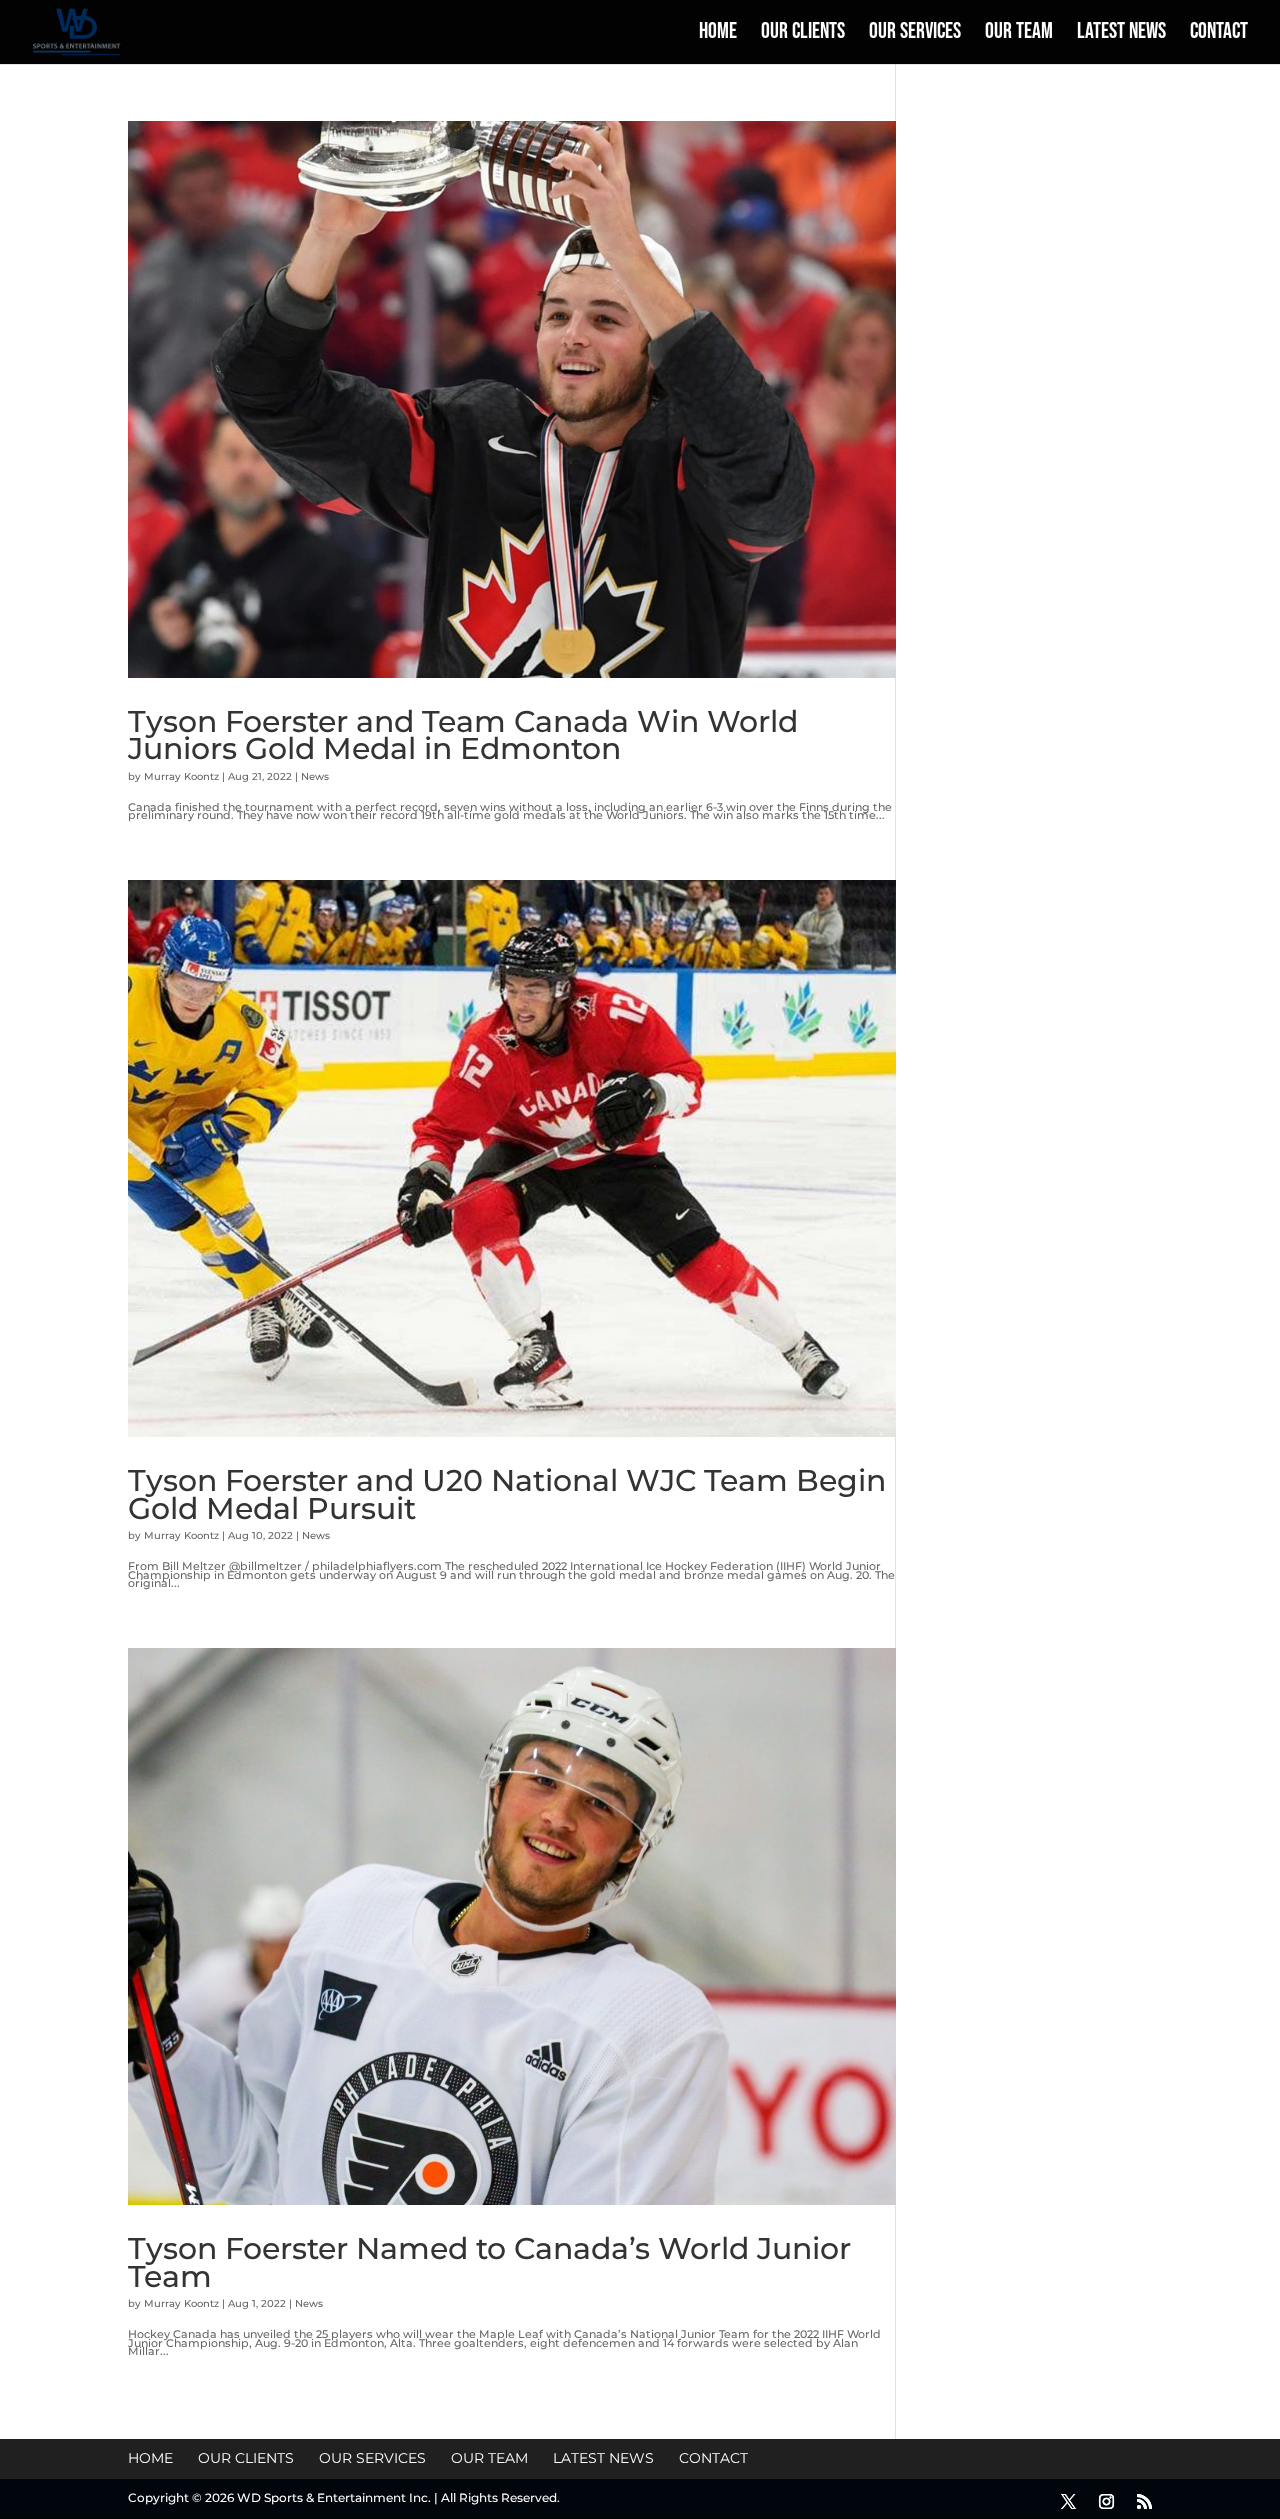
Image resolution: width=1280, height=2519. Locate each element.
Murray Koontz (181, 776)
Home (718, 35)
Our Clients (803, 35)
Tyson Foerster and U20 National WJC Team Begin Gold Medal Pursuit (507, 1494)
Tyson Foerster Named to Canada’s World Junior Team (489, 2262)
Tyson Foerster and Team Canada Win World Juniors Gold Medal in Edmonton (463, 735)
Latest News (1121, 35)
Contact (1219, 35)
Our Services (915, 35)
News (315, 776)
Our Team (1019, 35)
